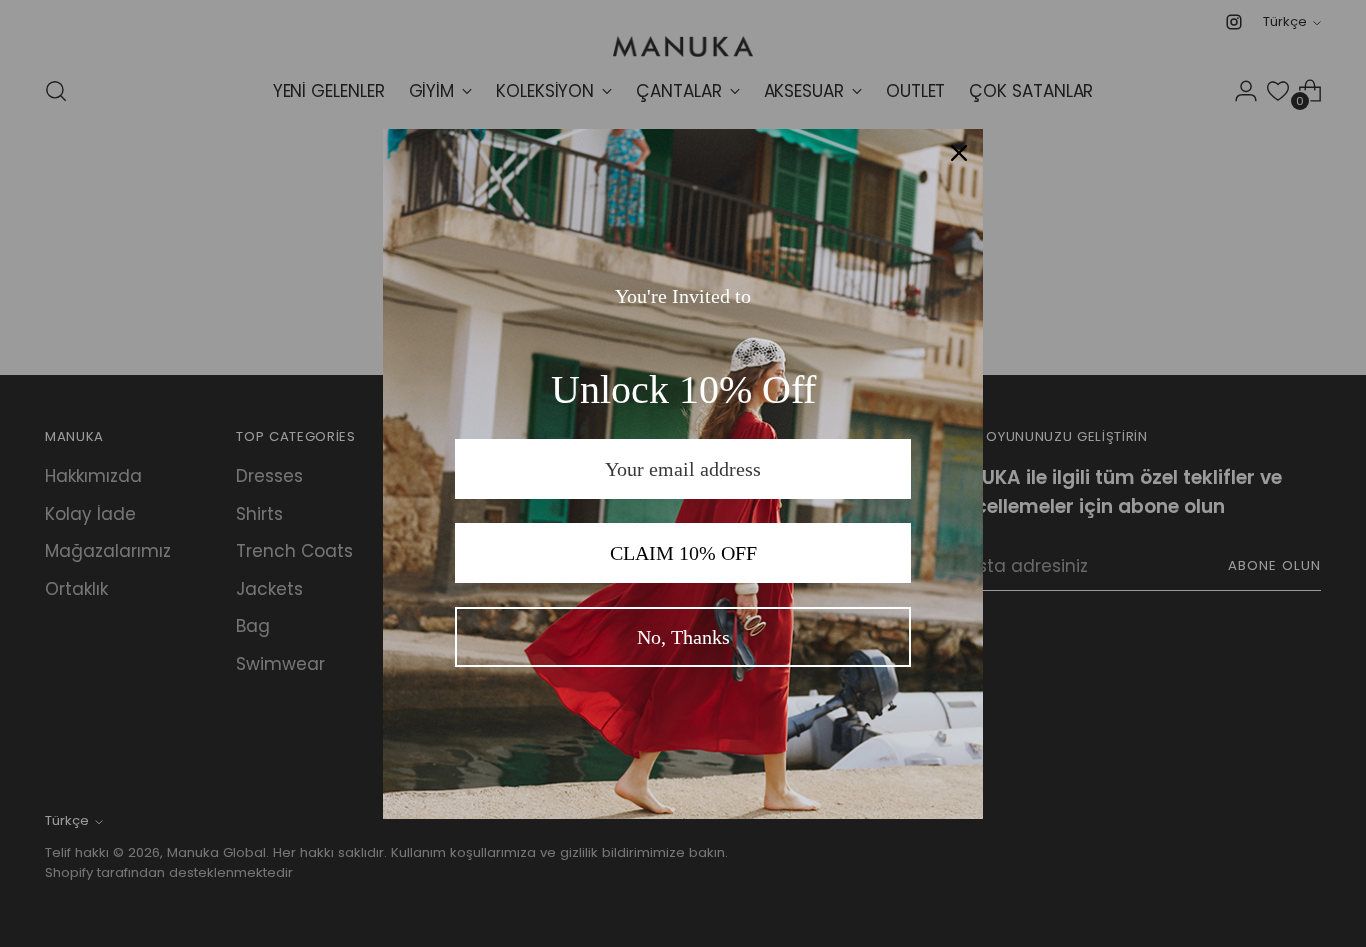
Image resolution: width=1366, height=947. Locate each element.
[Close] (959, 153)
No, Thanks (683, 637)
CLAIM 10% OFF (683, 553)
